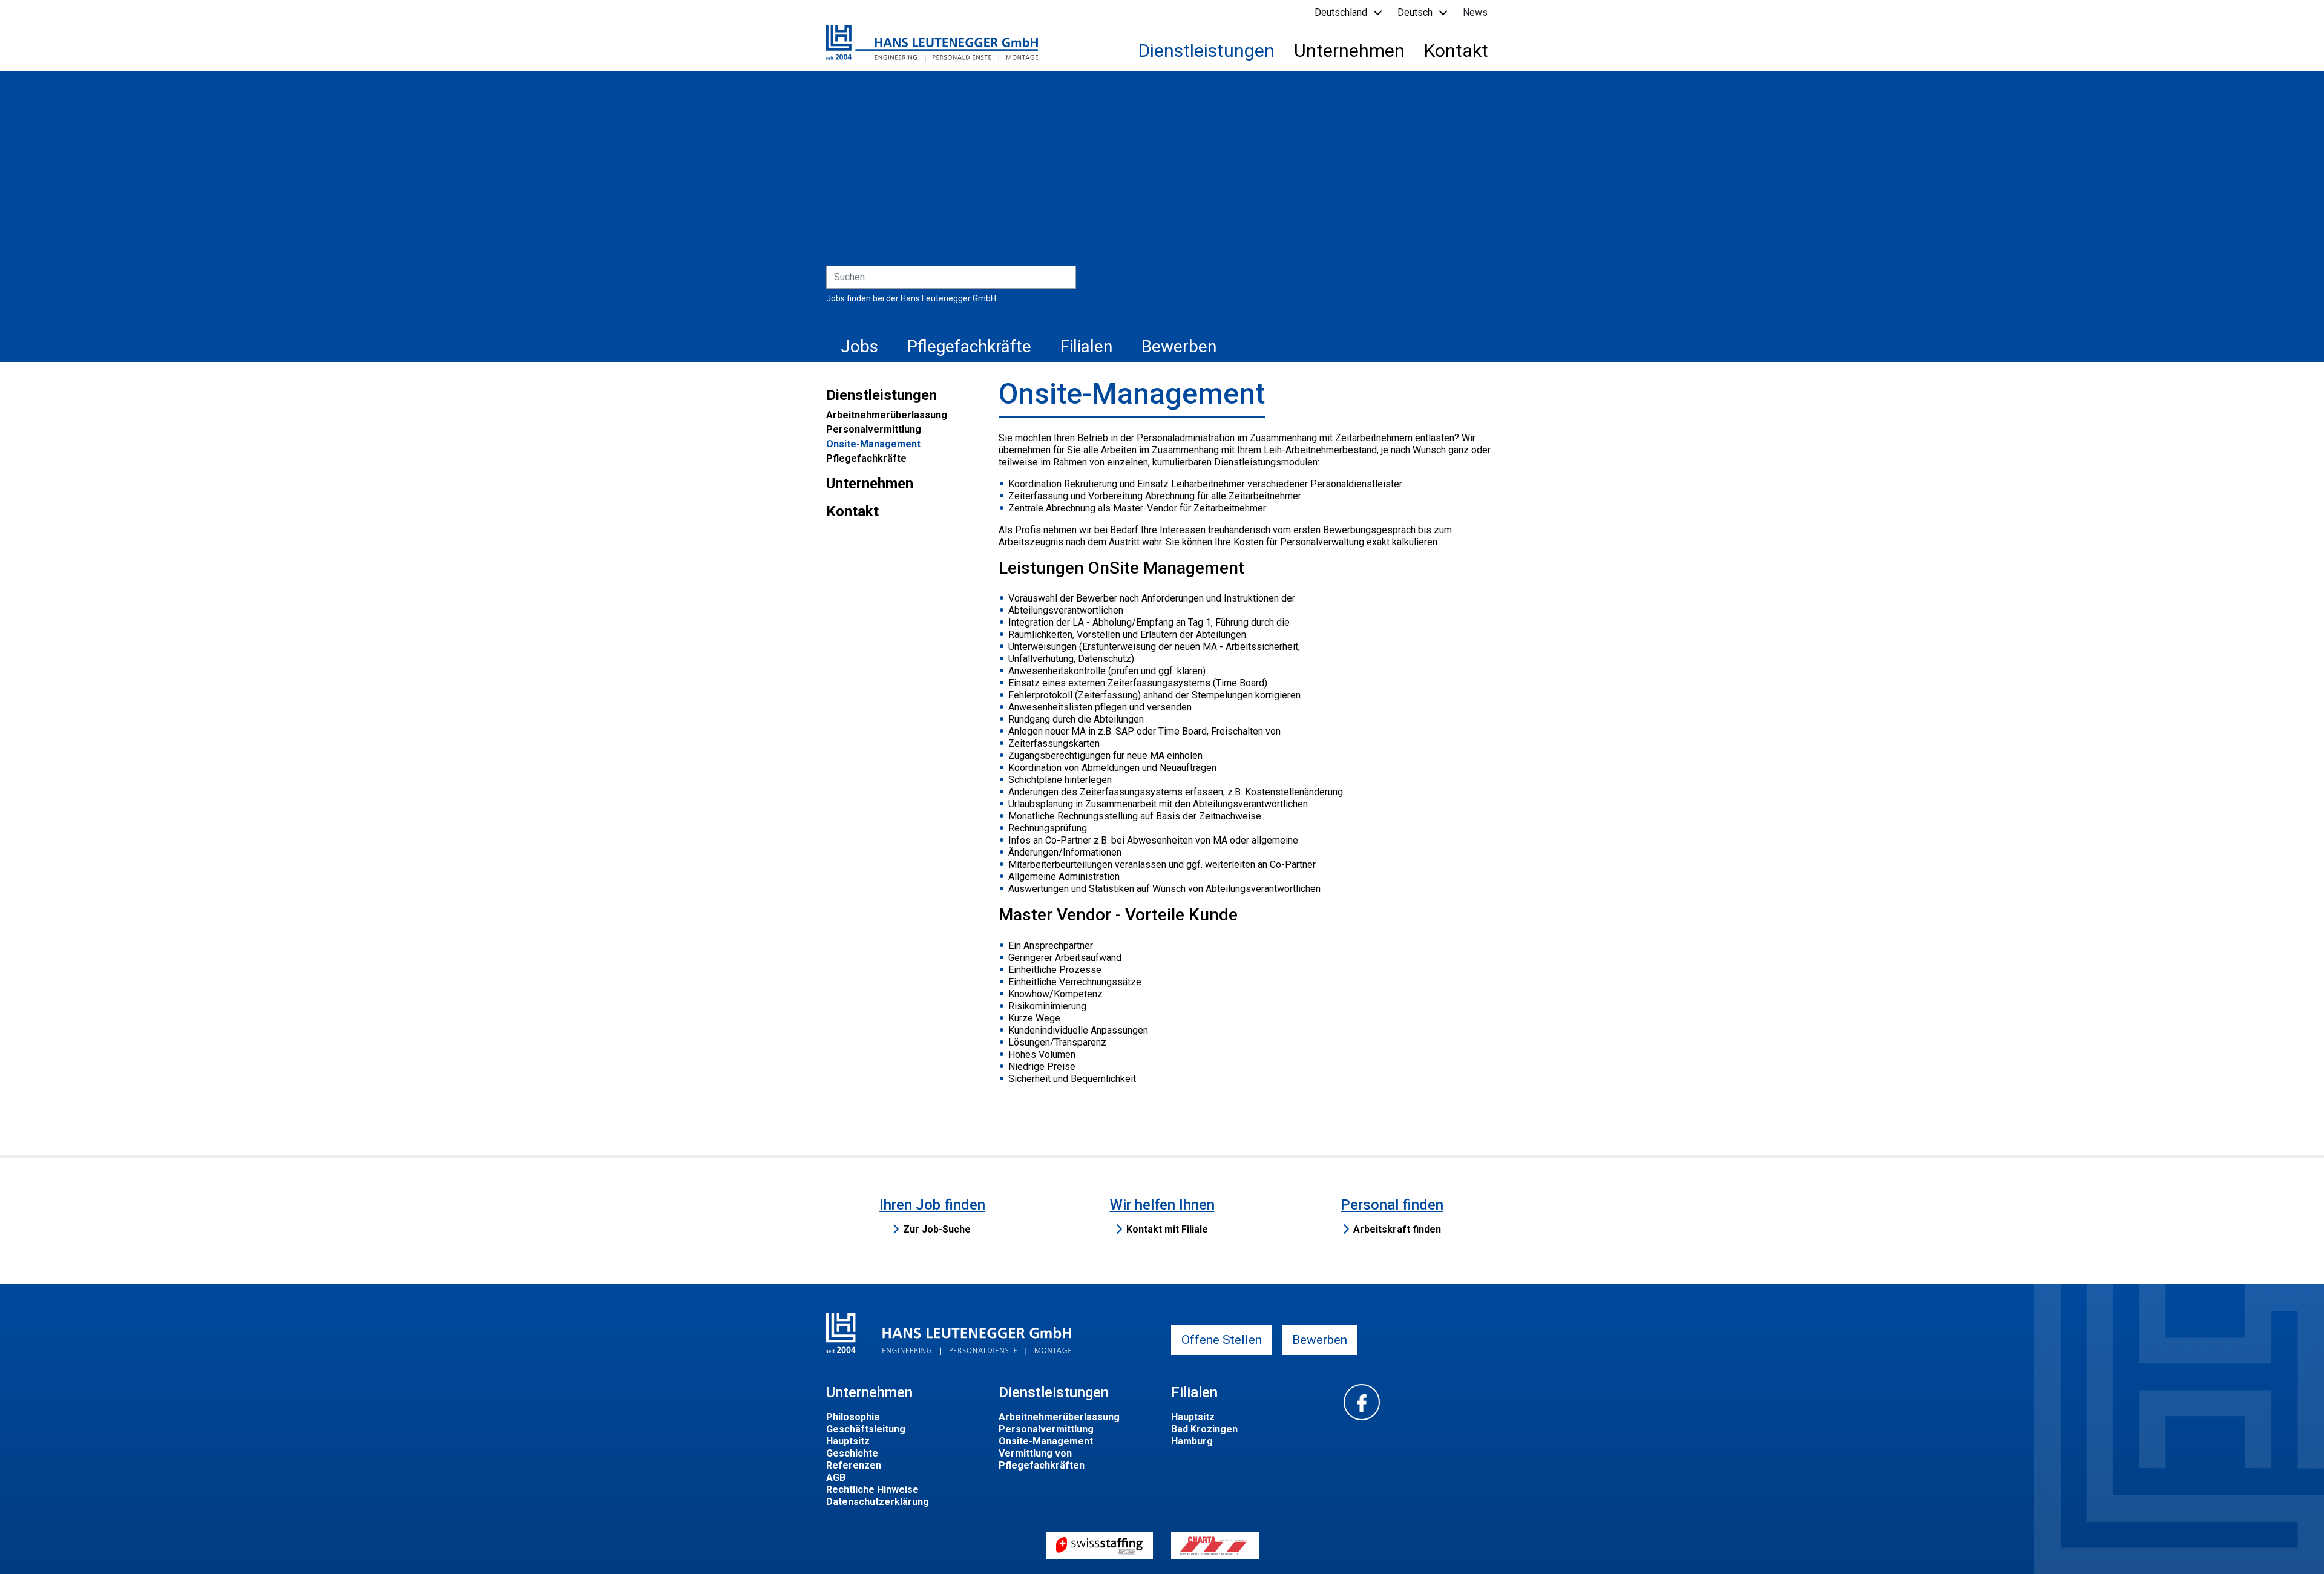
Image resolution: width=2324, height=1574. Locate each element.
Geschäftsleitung (866, 1429)
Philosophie (853, 1417)
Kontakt (1456, 51)
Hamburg (1192, 1441)
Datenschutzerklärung (878, 1502)
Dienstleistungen (1206, 51)
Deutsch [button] (1415, 12)
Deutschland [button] (1341, 12)
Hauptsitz (848, 1441)
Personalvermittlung (874, 429)
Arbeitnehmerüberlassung (887, 415)
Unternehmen (1349, 51)
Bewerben (1179, 346)
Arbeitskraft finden (1397, 1229)
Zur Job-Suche (937, 1229)
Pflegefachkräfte (969, 346)
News (1475, 12)
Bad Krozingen (1204, 1429)
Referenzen (854, 1465)
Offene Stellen (1222, 1340)
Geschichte (852, 1453)
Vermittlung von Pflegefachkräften (1042, 1459)
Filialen (1086, 346)
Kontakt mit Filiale (1167, 1229)
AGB (836, 1477)
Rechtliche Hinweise (872, 1490)
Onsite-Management (873, 444)
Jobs (859, 346)
